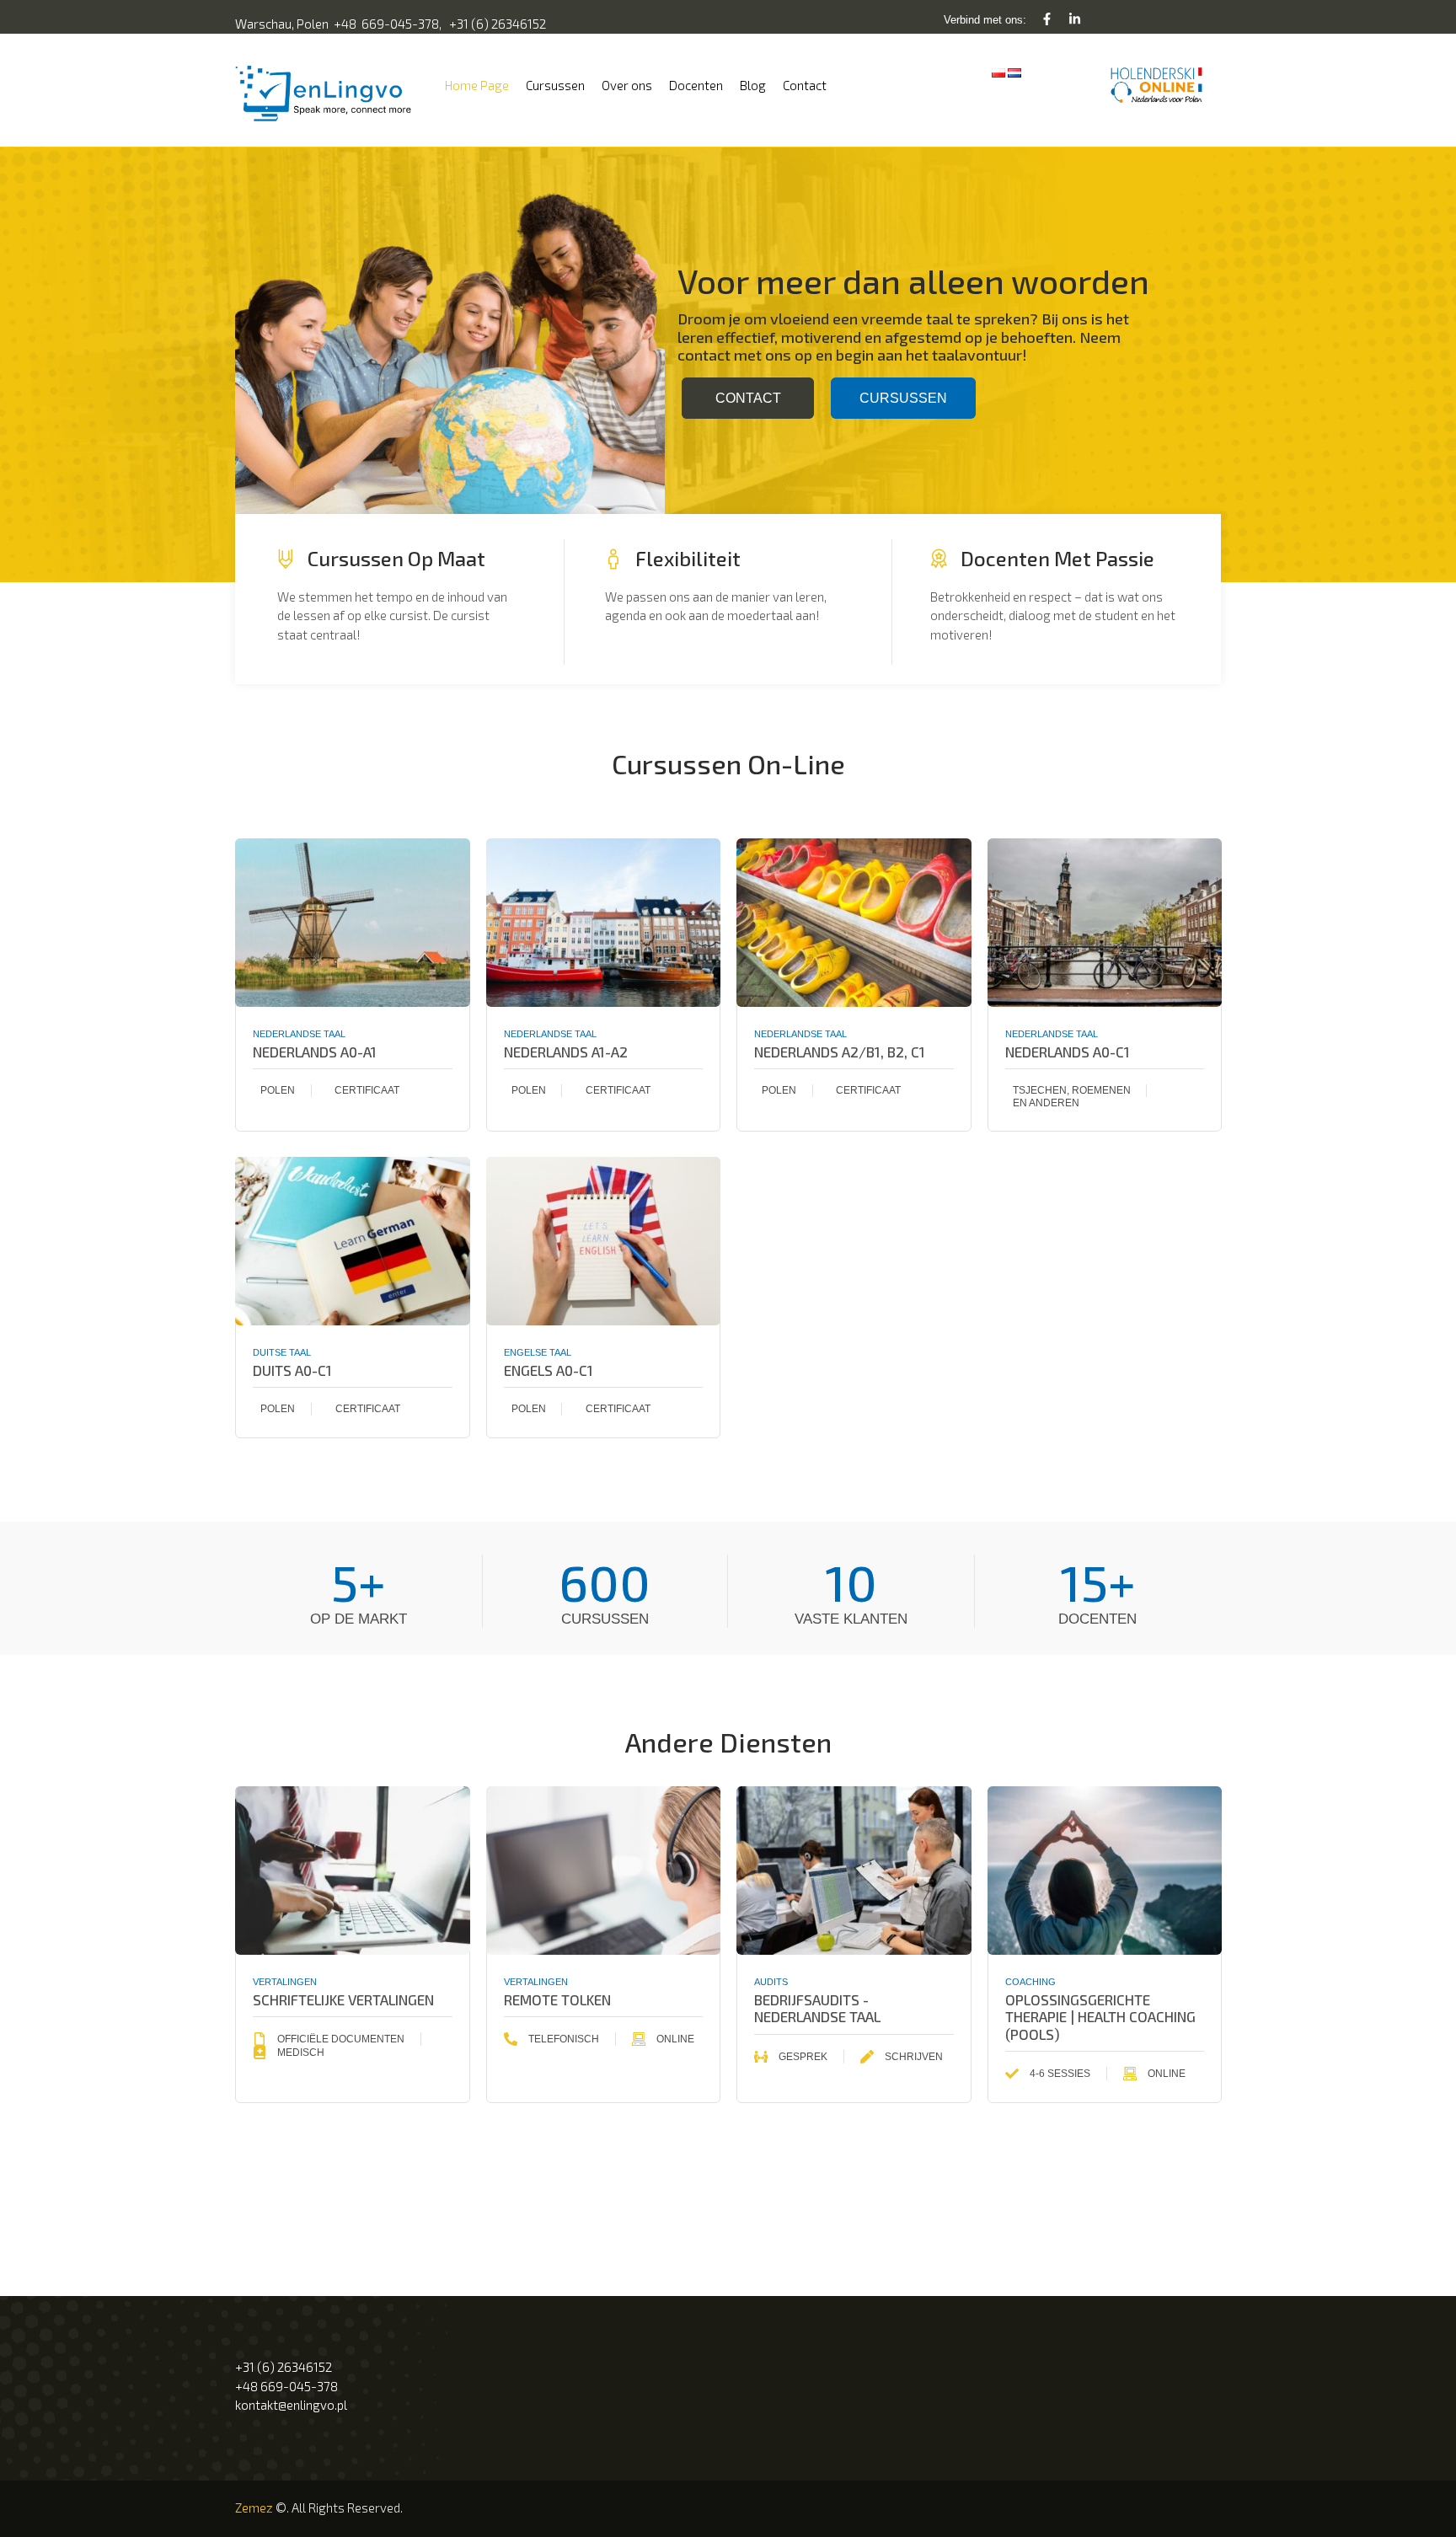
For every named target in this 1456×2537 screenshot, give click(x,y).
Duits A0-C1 (292, 1370)
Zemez (254, 2508)
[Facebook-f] (1047, 19)
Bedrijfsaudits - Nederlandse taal (817, 2008)
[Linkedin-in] (1075, 19)
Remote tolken (557, 1999)
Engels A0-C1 (549, 1370)
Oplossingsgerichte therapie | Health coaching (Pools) (1100, 2017)
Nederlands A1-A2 (566, 1052)
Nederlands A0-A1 (315, 1052)
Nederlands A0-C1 (1068, 1052)
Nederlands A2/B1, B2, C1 (840, 1052)
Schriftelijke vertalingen (343, 1999)
